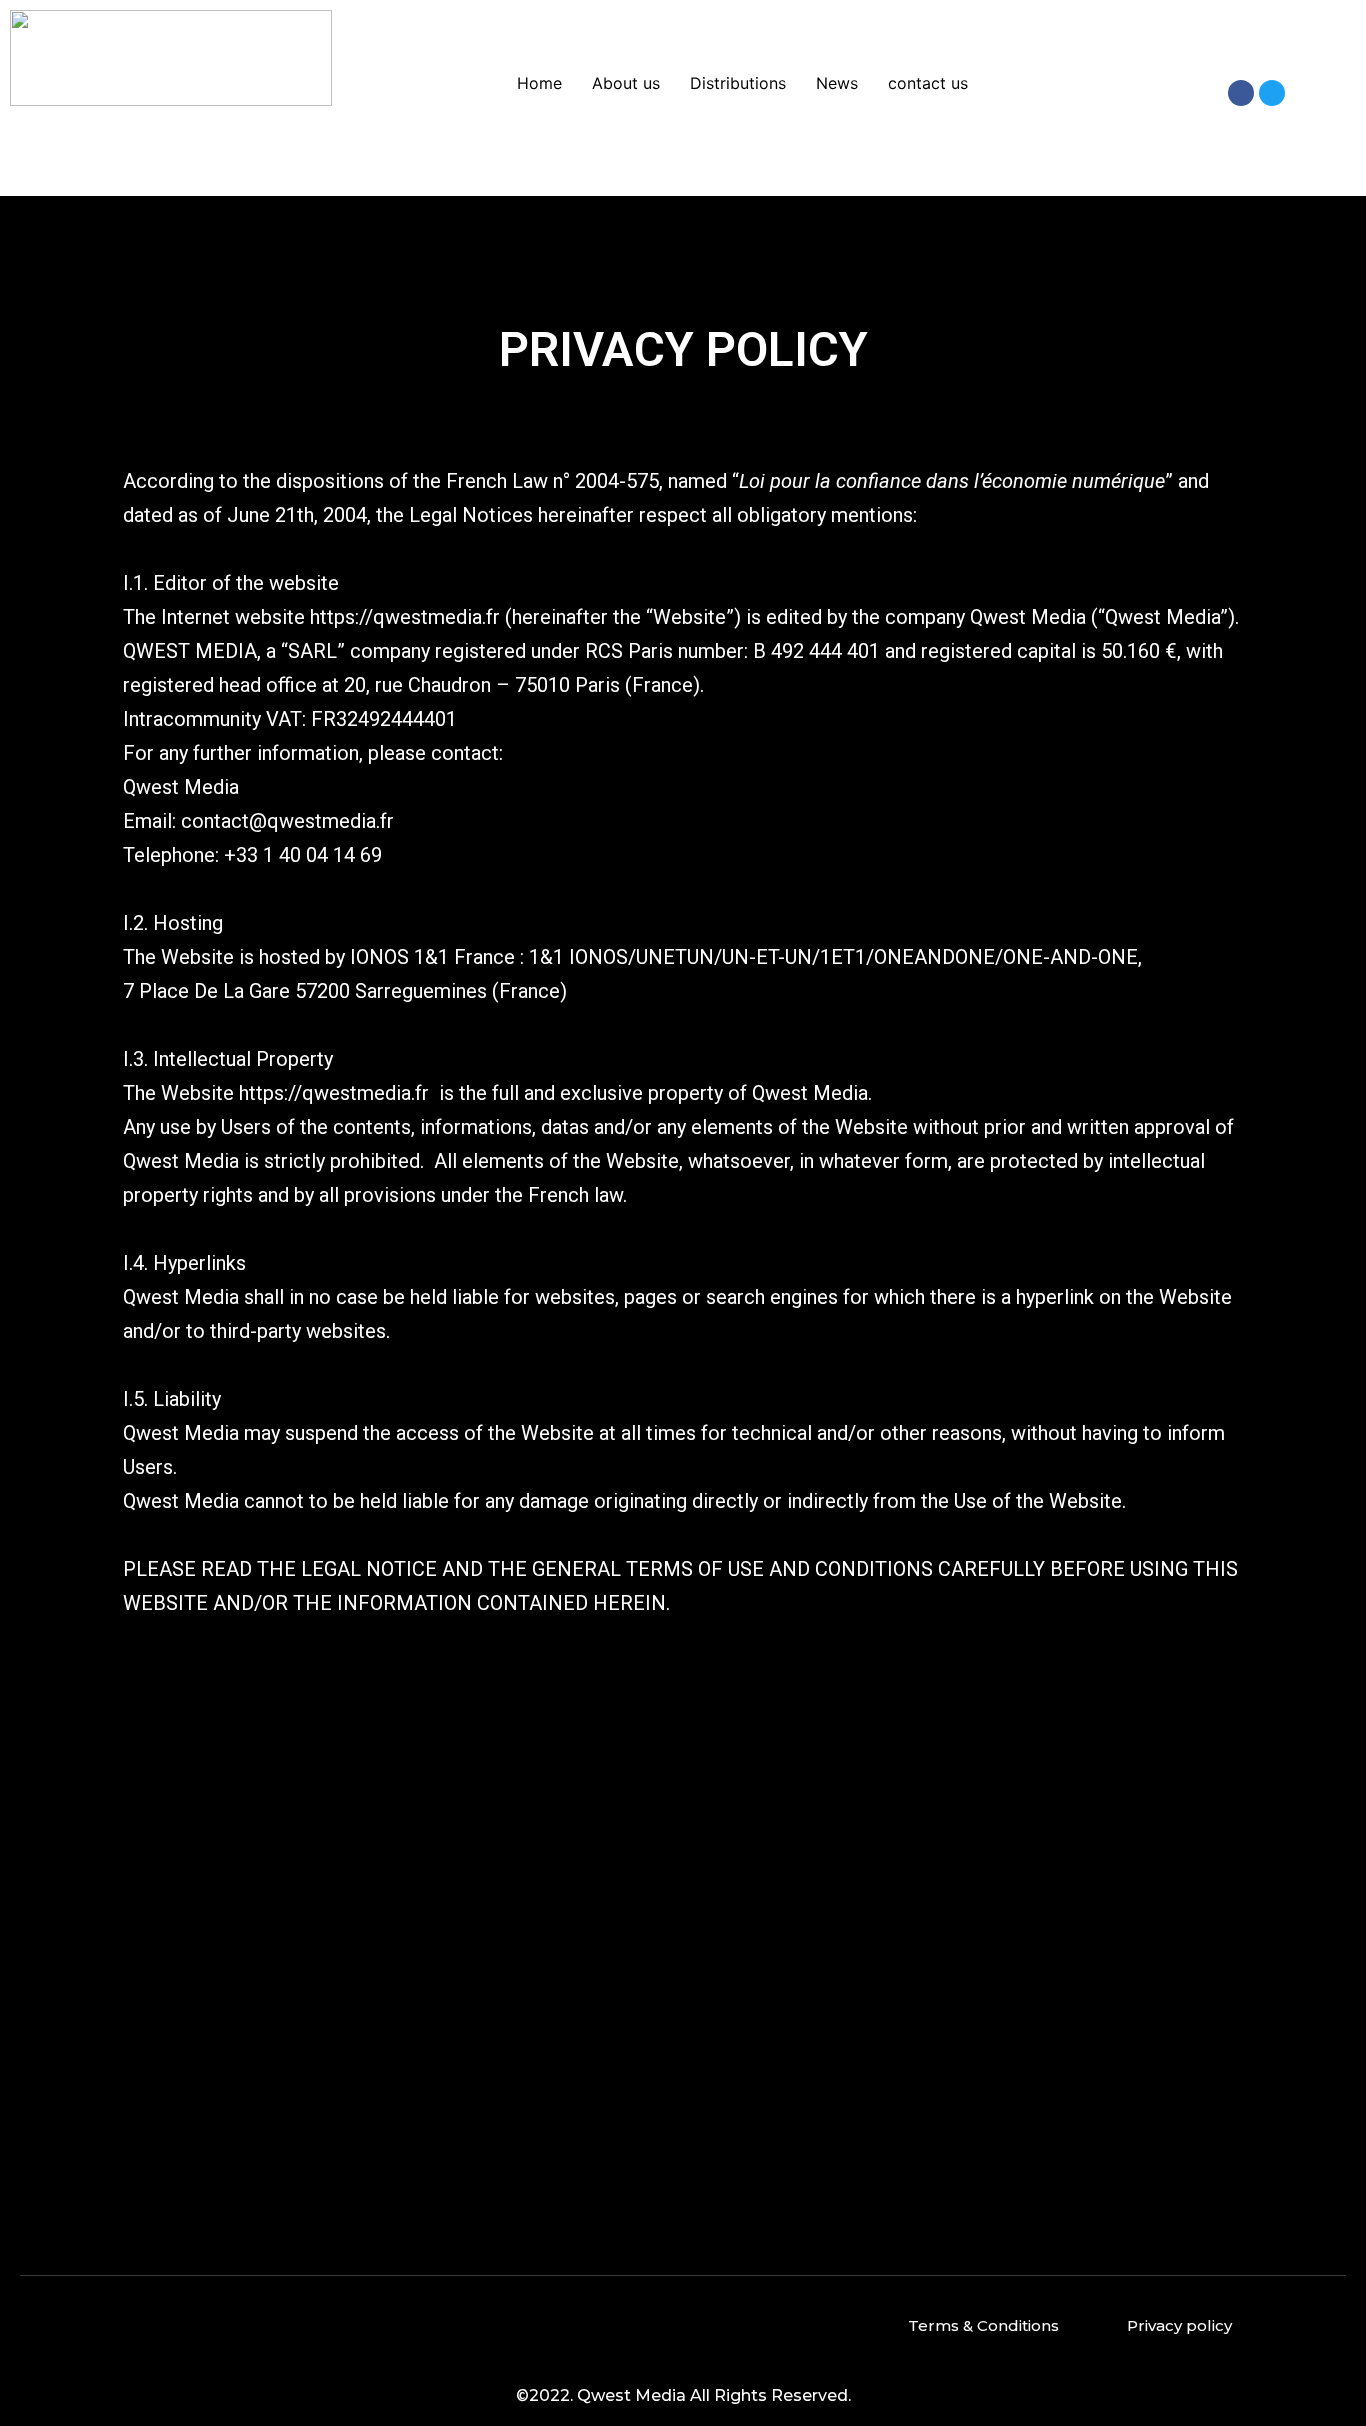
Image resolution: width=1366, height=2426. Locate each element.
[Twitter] (1272, 93)
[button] (983, 2325)
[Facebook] (1241, 93)
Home (539, 83)
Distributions (738, 83)
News (837, 83)
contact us (928, 83)
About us (626, 83)
